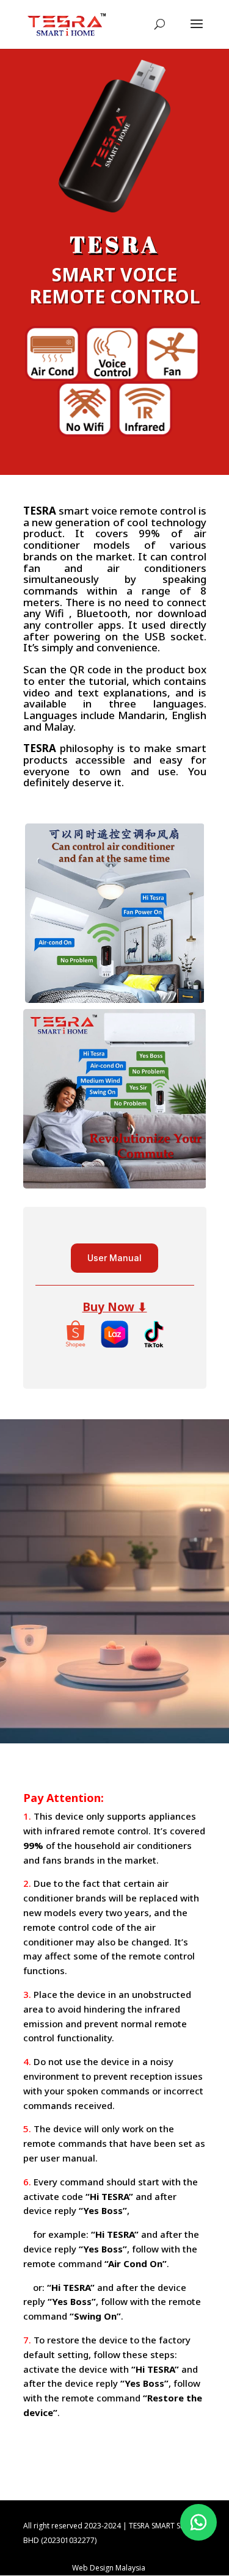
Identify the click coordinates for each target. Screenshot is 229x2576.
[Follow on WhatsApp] (198, 2522)
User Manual (114, 1258)
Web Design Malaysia (109, 2568)
